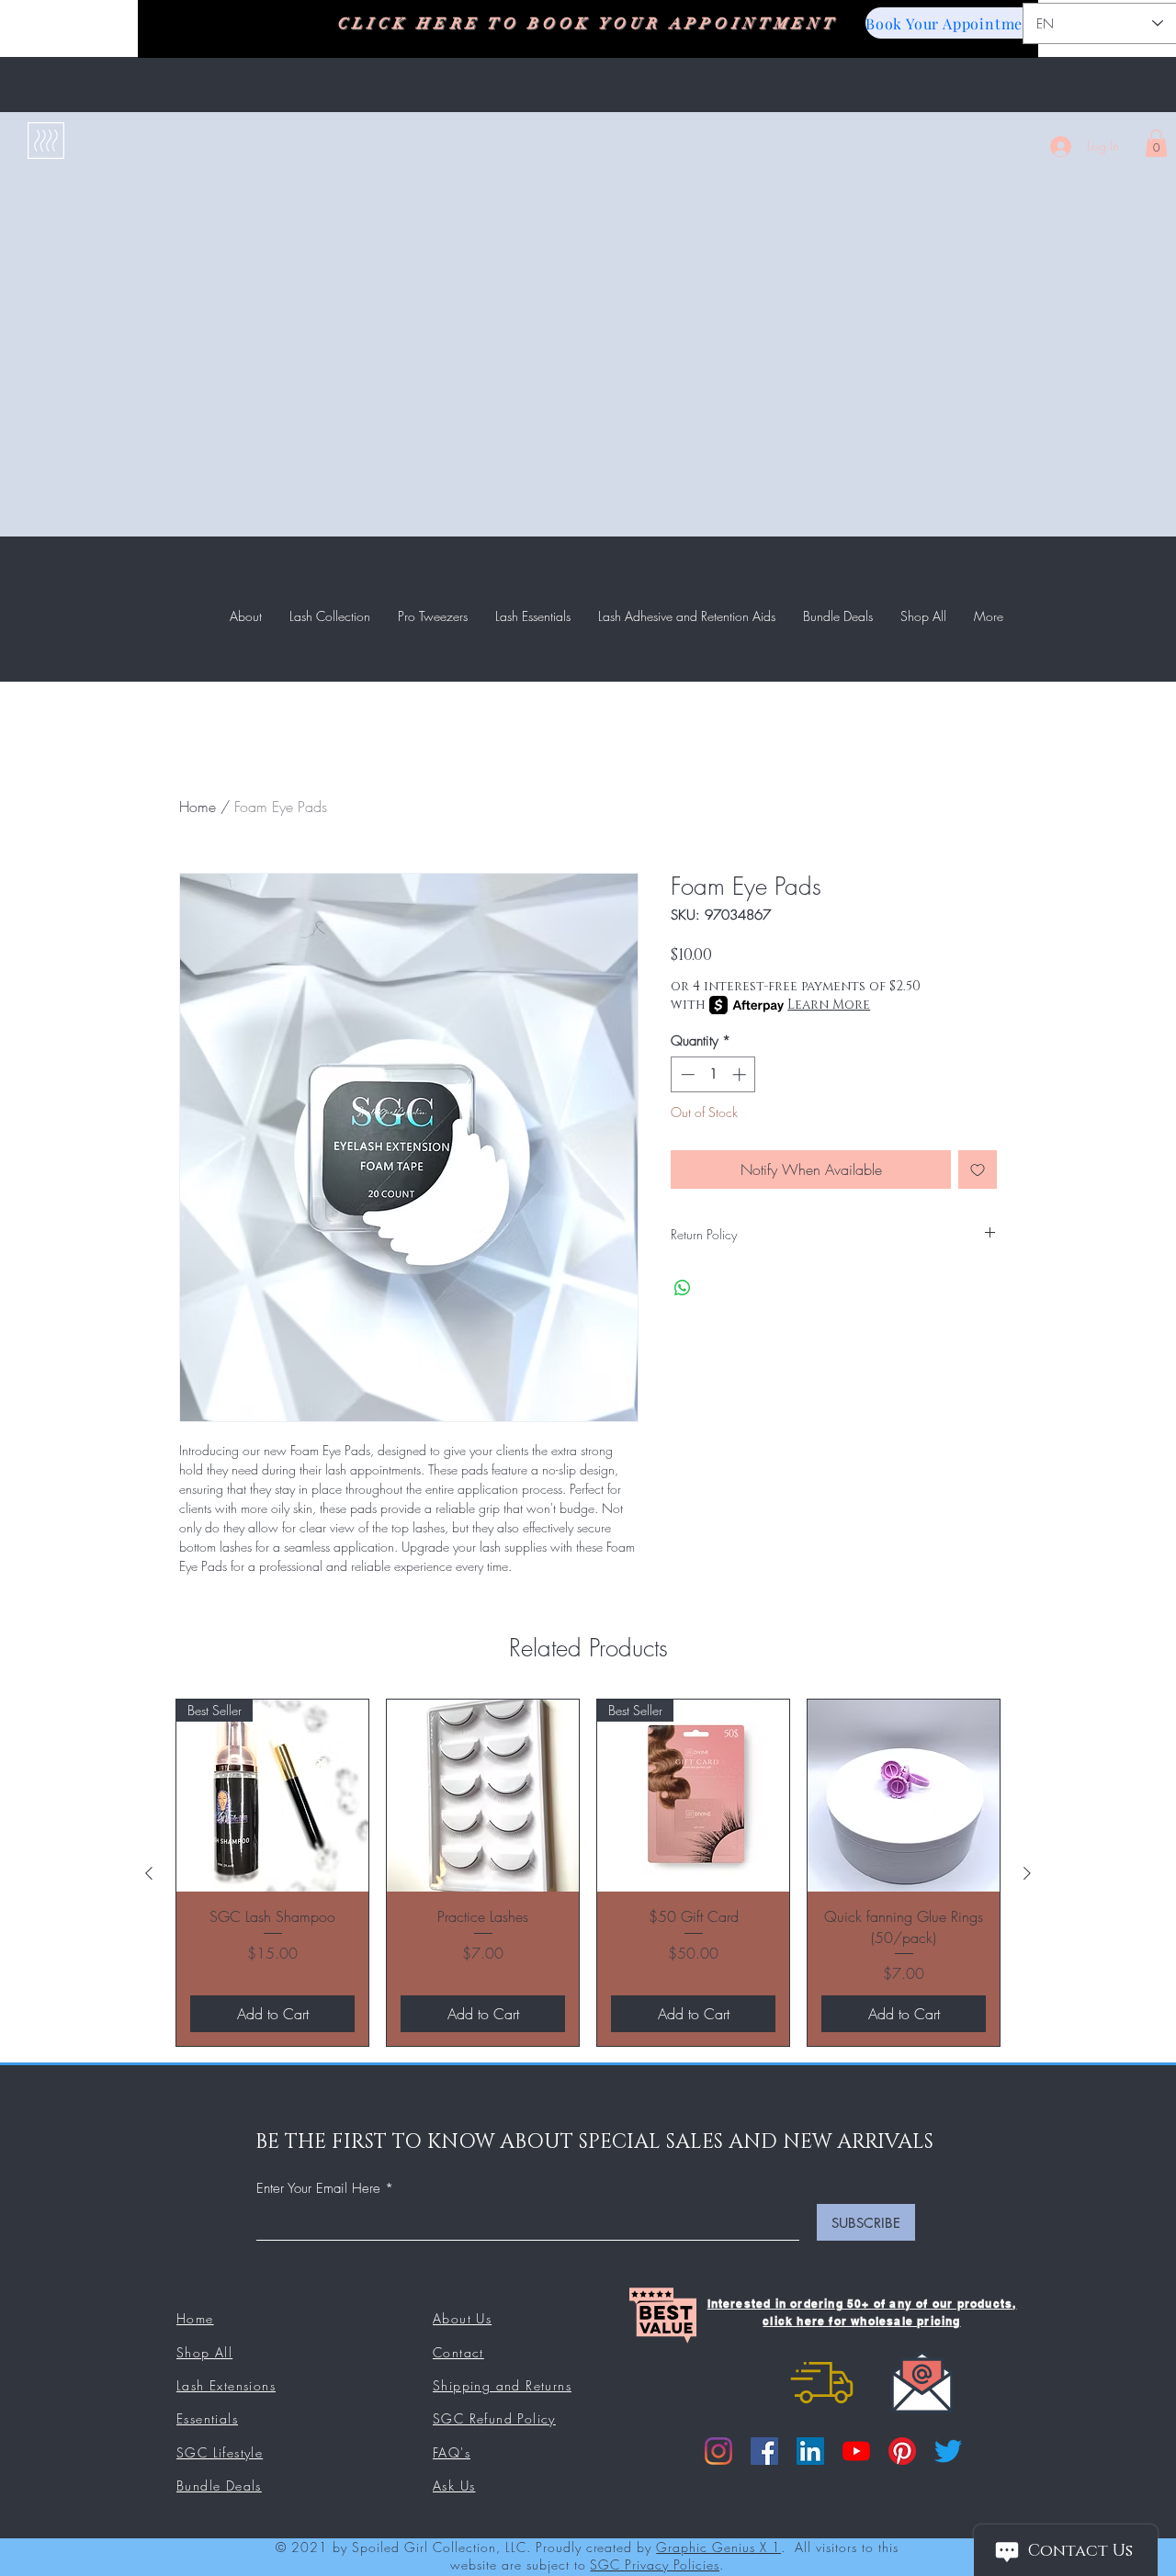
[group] (588, 1873)
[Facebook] (764, 2451)
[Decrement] (686, 1074)
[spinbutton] (713, 1074)
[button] (1156, 143)
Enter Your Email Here (318, 2189)
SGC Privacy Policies (655, 2565)
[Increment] (741, 1074)
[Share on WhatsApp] (683, 1288)
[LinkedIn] (810, 2451)
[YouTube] (856, 2451)
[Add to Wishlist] (978, 1169)
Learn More (829, 1005)
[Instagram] (718, 2451)
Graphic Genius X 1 (718, 2547)
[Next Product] (1027, 1873)
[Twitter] (948, 2451)
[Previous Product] (149, 1873)
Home (198, 807)
